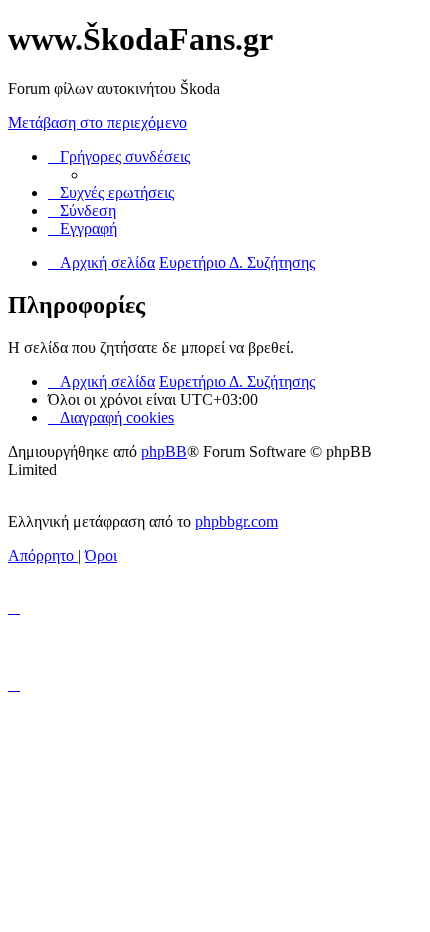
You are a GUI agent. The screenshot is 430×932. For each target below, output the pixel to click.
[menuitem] (111, 192)
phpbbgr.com (236, 521)
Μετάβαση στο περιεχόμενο (97, 122)
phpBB (164, 451)
